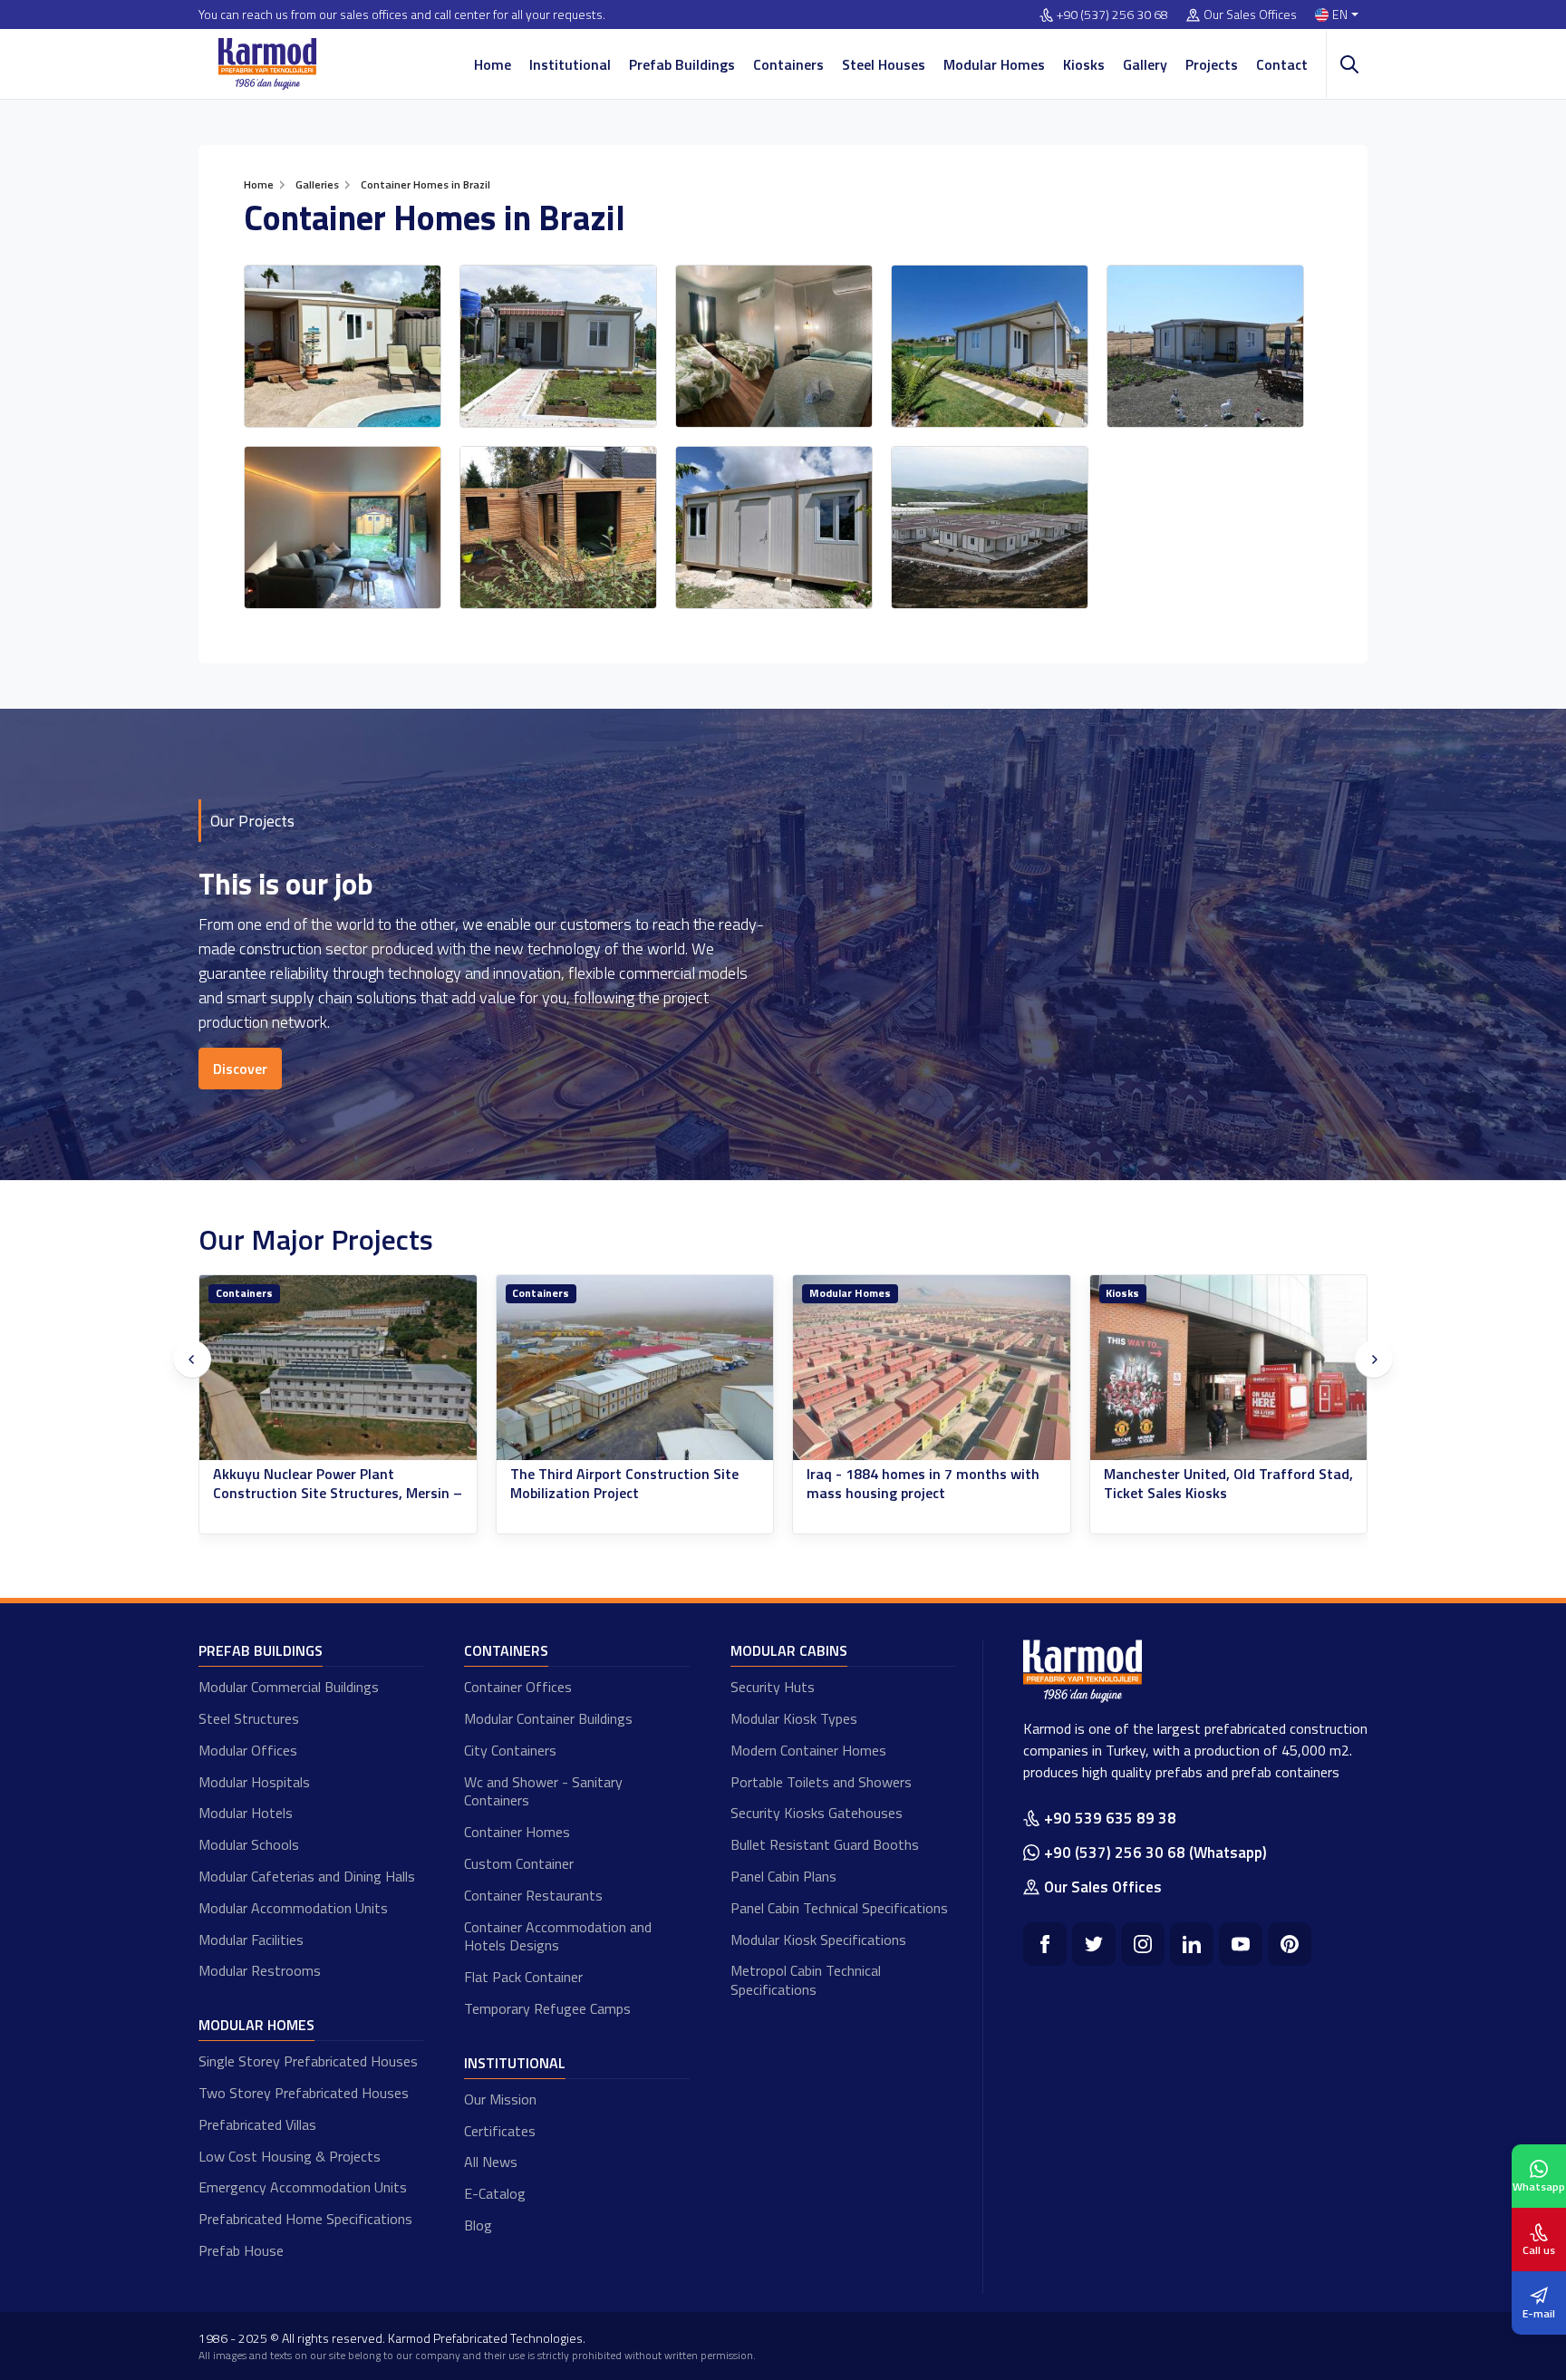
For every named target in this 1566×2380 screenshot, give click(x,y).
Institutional (570, 64)
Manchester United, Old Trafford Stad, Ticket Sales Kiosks (932, 1484)
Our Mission (500, 2099)
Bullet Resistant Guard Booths (825, 1844)
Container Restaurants (533, 1895)
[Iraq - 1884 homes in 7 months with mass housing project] (635, 1368)
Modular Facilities (251, 1940)
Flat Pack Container (523, 1977)
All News (491, 2162)
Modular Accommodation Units (293, 1908)
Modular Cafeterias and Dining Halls (307, 1876)
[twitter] (1094, 1944)
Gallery (1145, 64)
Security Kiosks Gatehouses (817, 1813)
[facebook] (1045, 1944)
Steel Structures (249, 1718)
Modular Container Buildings (548, 1718)
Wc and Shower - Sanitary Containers (543, 1791)
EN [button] (1340, 15)
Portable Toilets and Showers (821, 1782)
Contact (1282, 64)
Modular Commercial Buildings (289, 1687)
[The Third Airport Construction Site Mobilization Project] (339, 1368)
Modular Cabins (789, 1650)
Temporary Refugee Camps (547, 2008)
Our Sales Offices (1250, 15)
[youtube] (1241, 1944)
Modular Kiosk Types (794, 1718)
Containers (788, 64)
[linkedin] (1192, 1944)
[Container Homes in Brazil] (343, 346)
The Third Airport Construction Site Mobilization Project (328, 1484)
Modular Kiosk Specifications (818, 1940)
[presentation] (192, 1359)
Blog (478, 2225)
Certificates (500, 2131)
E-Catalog (495, 2193)
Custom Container (519, 1863)
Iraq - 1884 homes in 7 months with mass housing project (627, 1484)
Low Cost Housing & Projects (290, 2156)
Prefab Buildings (682, 64)
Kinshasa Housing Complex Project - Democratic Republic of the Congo (1219, 1484)
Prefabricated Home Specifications (305, 2219)
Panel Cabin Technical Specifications (839, 1908)
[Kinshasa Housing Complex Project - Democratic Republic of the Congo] (1229, 1368)
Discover (240, 1069)
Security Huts (773, 1687)
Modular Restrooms (260, 1970)
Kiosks (1084, 64)
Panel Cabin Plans (783, 1876)
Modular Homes (994, 64)
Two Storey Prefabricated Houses (304, 2093)
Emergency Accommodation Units (303, 2187)
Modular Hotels (246, 1813)
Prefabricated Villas (257, 2124)
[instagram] (1143, 1944)
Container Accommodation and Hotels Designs (558, 1936)
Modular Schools (249, 1844)
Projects (1212, 64)
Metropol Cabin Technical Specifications (806, 1980)
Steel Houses (884, 64)
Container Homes (517, 1832)
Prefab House (241, 2250)
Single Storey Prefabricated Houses (308, 2061)
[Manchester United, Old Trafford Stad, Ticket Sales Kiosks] (933, 1368)
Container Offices (518, 1687)
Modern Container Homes (808, 1750)
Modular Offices (248, 1750)
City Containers (510, 1750)
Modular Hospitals (254, 1782)
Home (493, 64)
